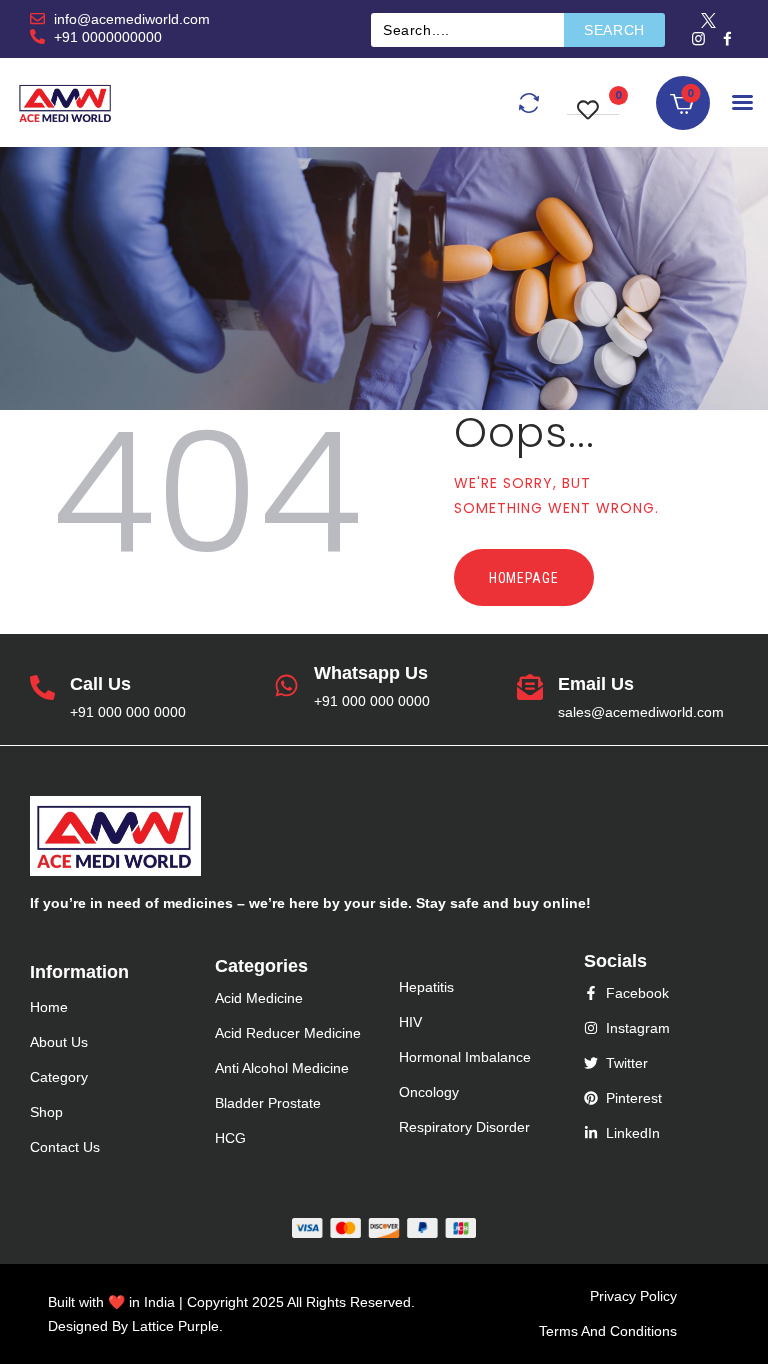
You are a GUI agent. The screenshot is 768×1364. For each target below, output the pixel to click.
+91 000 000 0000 (128, 712)
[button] (593, 99)
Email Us (596, 684)
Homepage (524, 578)
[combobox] (467, 30)
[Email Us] (530, 689)
